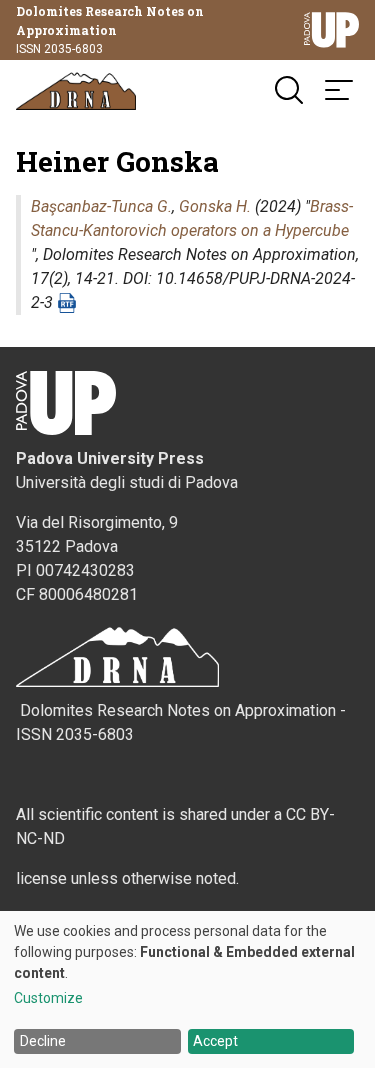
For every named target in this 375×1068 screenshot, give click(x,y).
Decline (43, 1041)
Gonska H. (215, 206)
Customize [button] (48, 998)
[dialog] (187, 989)
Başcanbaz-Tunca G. (101, 206)
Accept (215, 1041)
